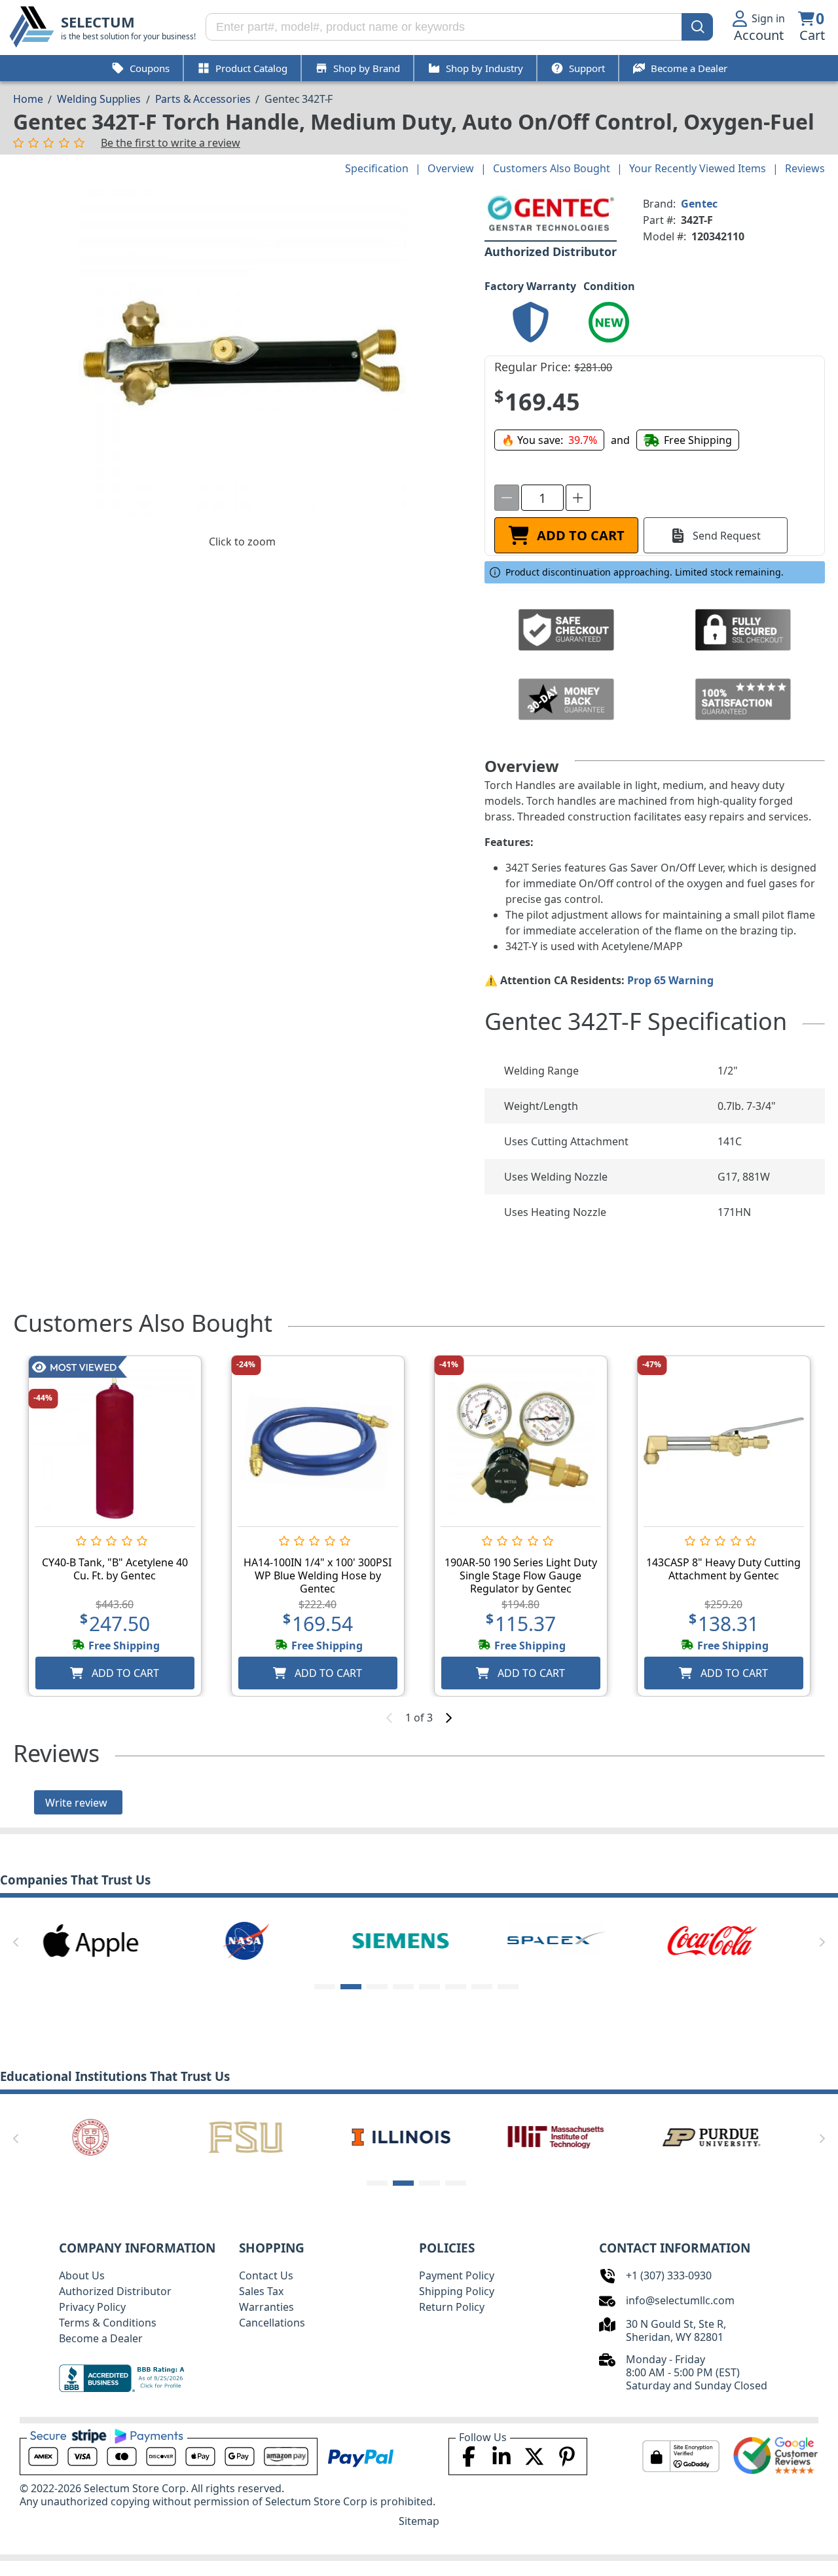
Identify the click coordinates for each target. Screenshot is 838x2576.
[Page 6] (456, 1987)
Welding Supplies (99, 99)
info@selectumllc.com (680, 2300)
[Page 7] (482, 1987)
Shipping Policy (457, 2291)
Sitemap (419, 2521)
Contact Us (266, 2275)
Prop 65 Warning (670, 980)
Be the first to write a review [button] (171, 143)
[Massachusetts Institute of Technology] (556, 2136)
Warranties (266, 2307)
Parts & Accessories (203, 99)
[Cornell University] (91, 2136)
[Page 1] (325, 1987)
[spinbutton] (542, 498)
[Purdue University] (711, 2136)
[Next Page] (822, 1942)
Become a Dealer (101, 2338)
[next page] (448, 1718)
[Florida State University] (246, 2136)
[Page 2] (351, 1987)
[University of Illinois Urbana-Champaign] (401, 2136)
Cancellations (272, 2323)
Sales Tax (261, 2291)
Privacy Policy (92, 2307)
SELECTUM (98, 22)
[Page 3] (377, 1987)
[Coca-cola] (711, 1940)
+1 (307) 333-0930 (669, 2275)
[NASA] (246, 1940)
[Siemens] (401, 1940)
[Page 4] (403, 1987)
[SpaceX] (556, 1940)
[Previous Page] (16, 1942)
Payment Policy (457, 2275)
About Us (82, 2275)
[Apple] (91, 1940)
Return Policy (452, 2307)
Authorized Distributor (115, 2291)
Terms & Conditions (108, 2323)
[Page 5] (429, 1987)
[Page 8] (508, 1987)
